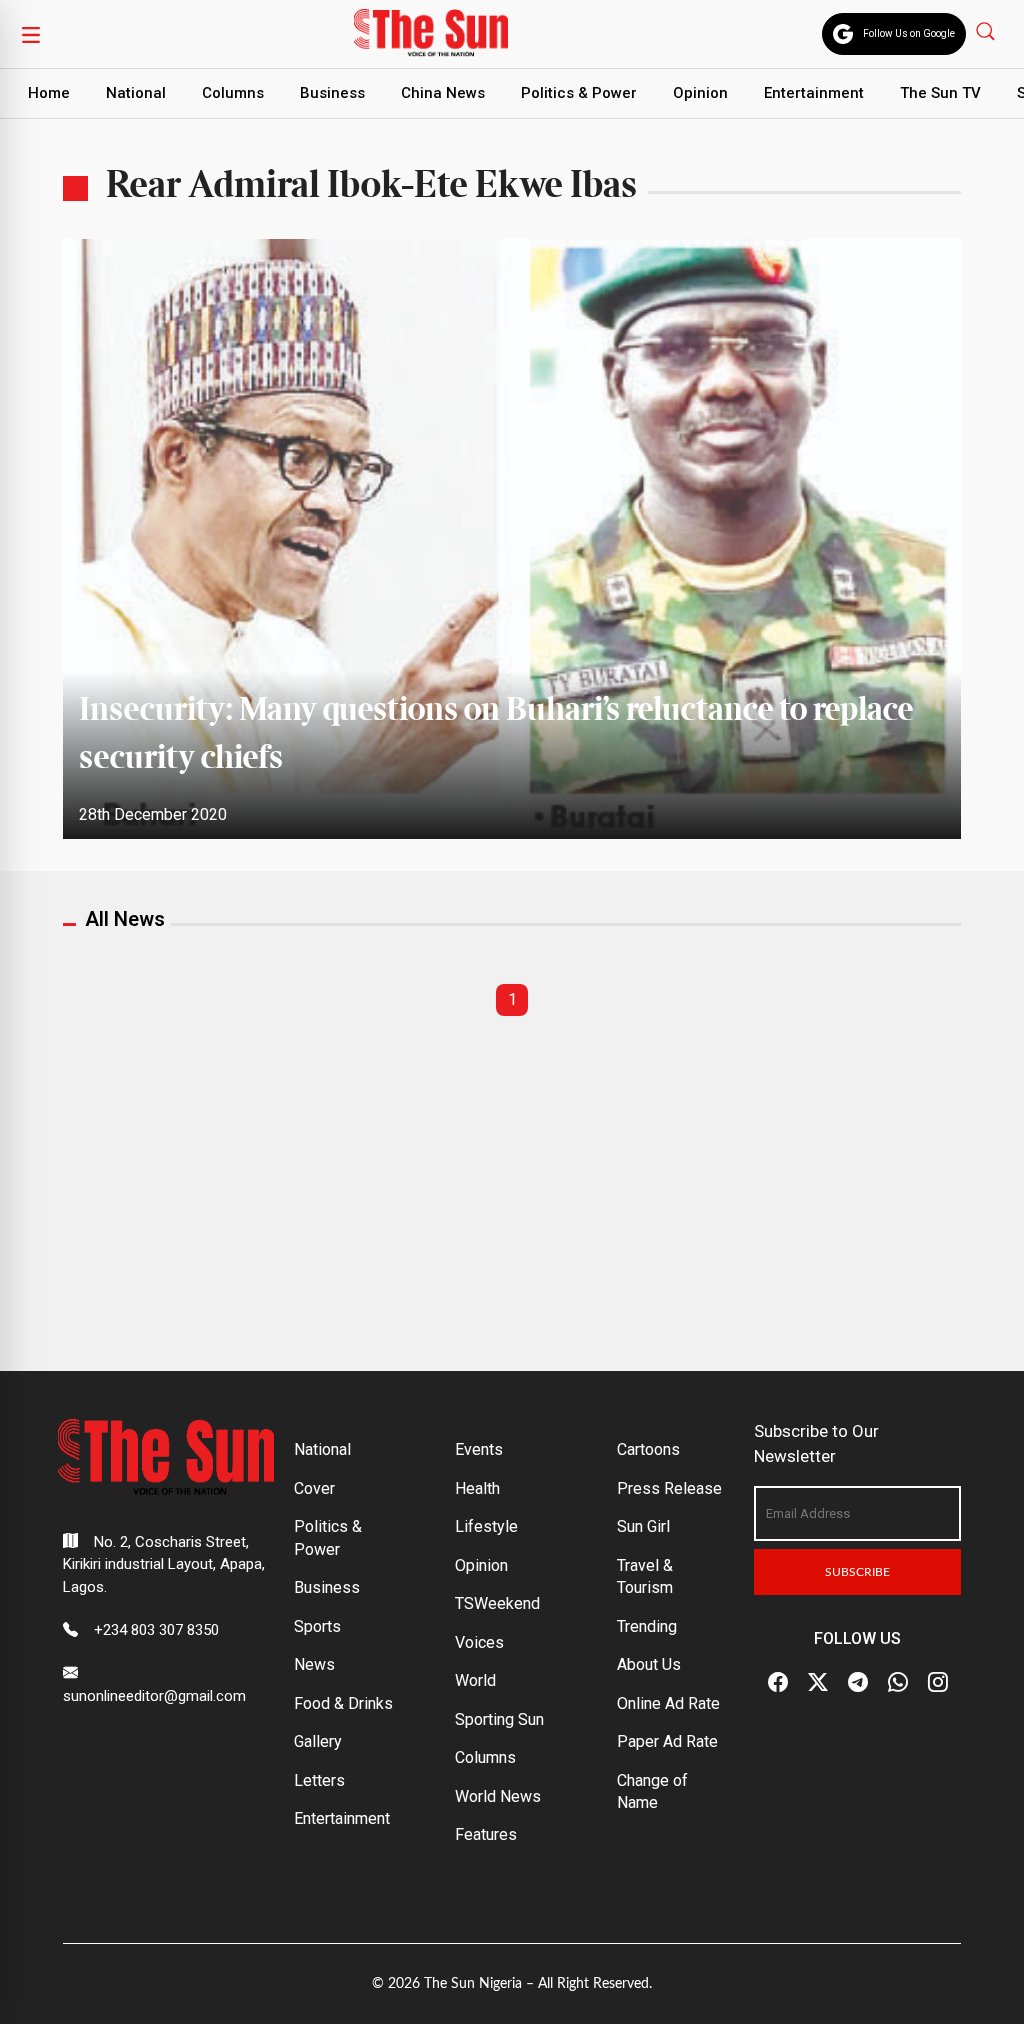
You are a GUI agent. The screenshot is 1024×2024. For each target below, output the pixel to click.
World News (498, 1796)
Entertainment (814, 93)
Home (49, 93)
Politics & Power (579, 93)
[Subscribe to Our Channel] (858, 1682)
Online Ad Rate (668, 1703)
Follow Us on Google (909, 33)
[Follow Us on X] (818, 1682)
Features (486, 1834)
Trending (647, 1626)
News (314, 1664)
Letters (319, 1780)
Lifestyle (486, 1526)
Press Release (669, 1488)
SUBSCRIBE (857, 1572)
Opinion (700, 93)
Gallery (318, 1741)
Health (477, 1488)
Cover (314, 1488)
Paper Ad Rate (667, 1741)
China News (443, 93)
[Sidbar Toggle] (31, 34)
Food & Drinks (343, 1703)
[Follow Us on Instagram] (938, 1682)
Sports (317, 1626)
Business (332, 93)
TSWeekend (497, 1603)
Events (479, 1449)
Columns (233, 93)
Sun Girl (643, 1526)
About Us (649, 1664)
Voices (479, 1642)
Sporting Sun (499, 1719)
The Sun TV (940, 93)
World (475, 1680)
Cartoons (648, 1449)
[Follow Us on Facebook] (778, 1682)
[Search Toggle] (987, 30)
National (136, 93)
